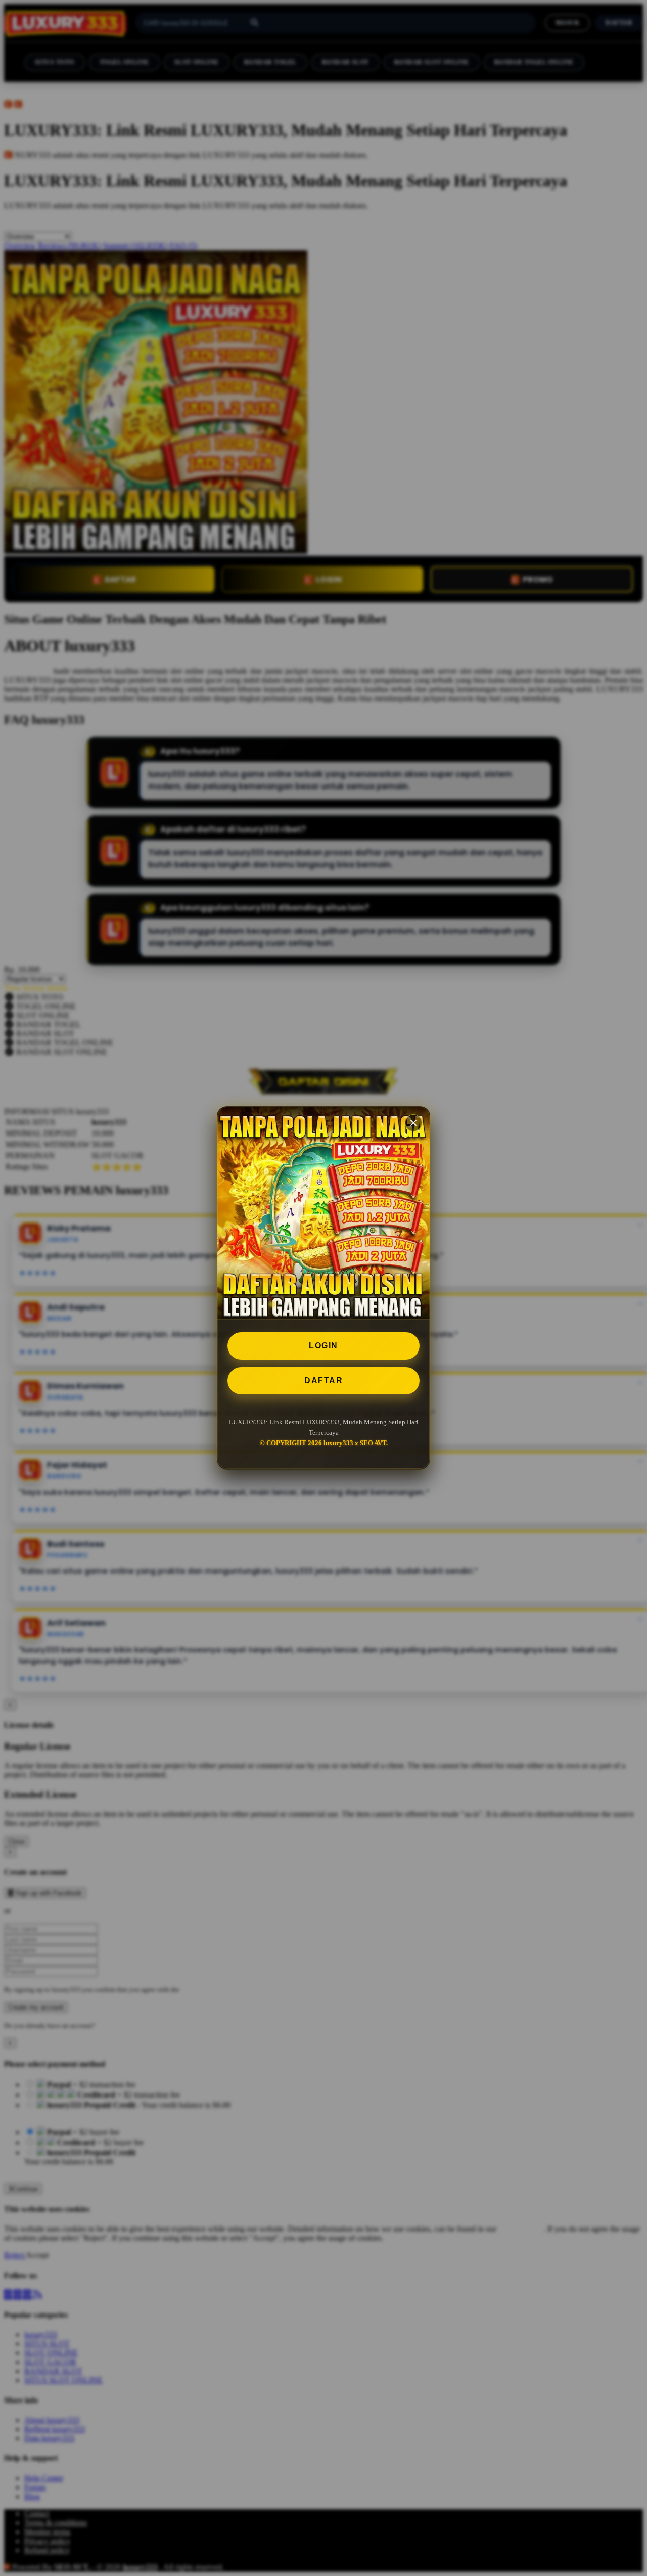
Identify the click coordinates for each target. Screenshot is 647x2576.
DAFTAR (323, 1381)
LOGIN (323, 1346)
